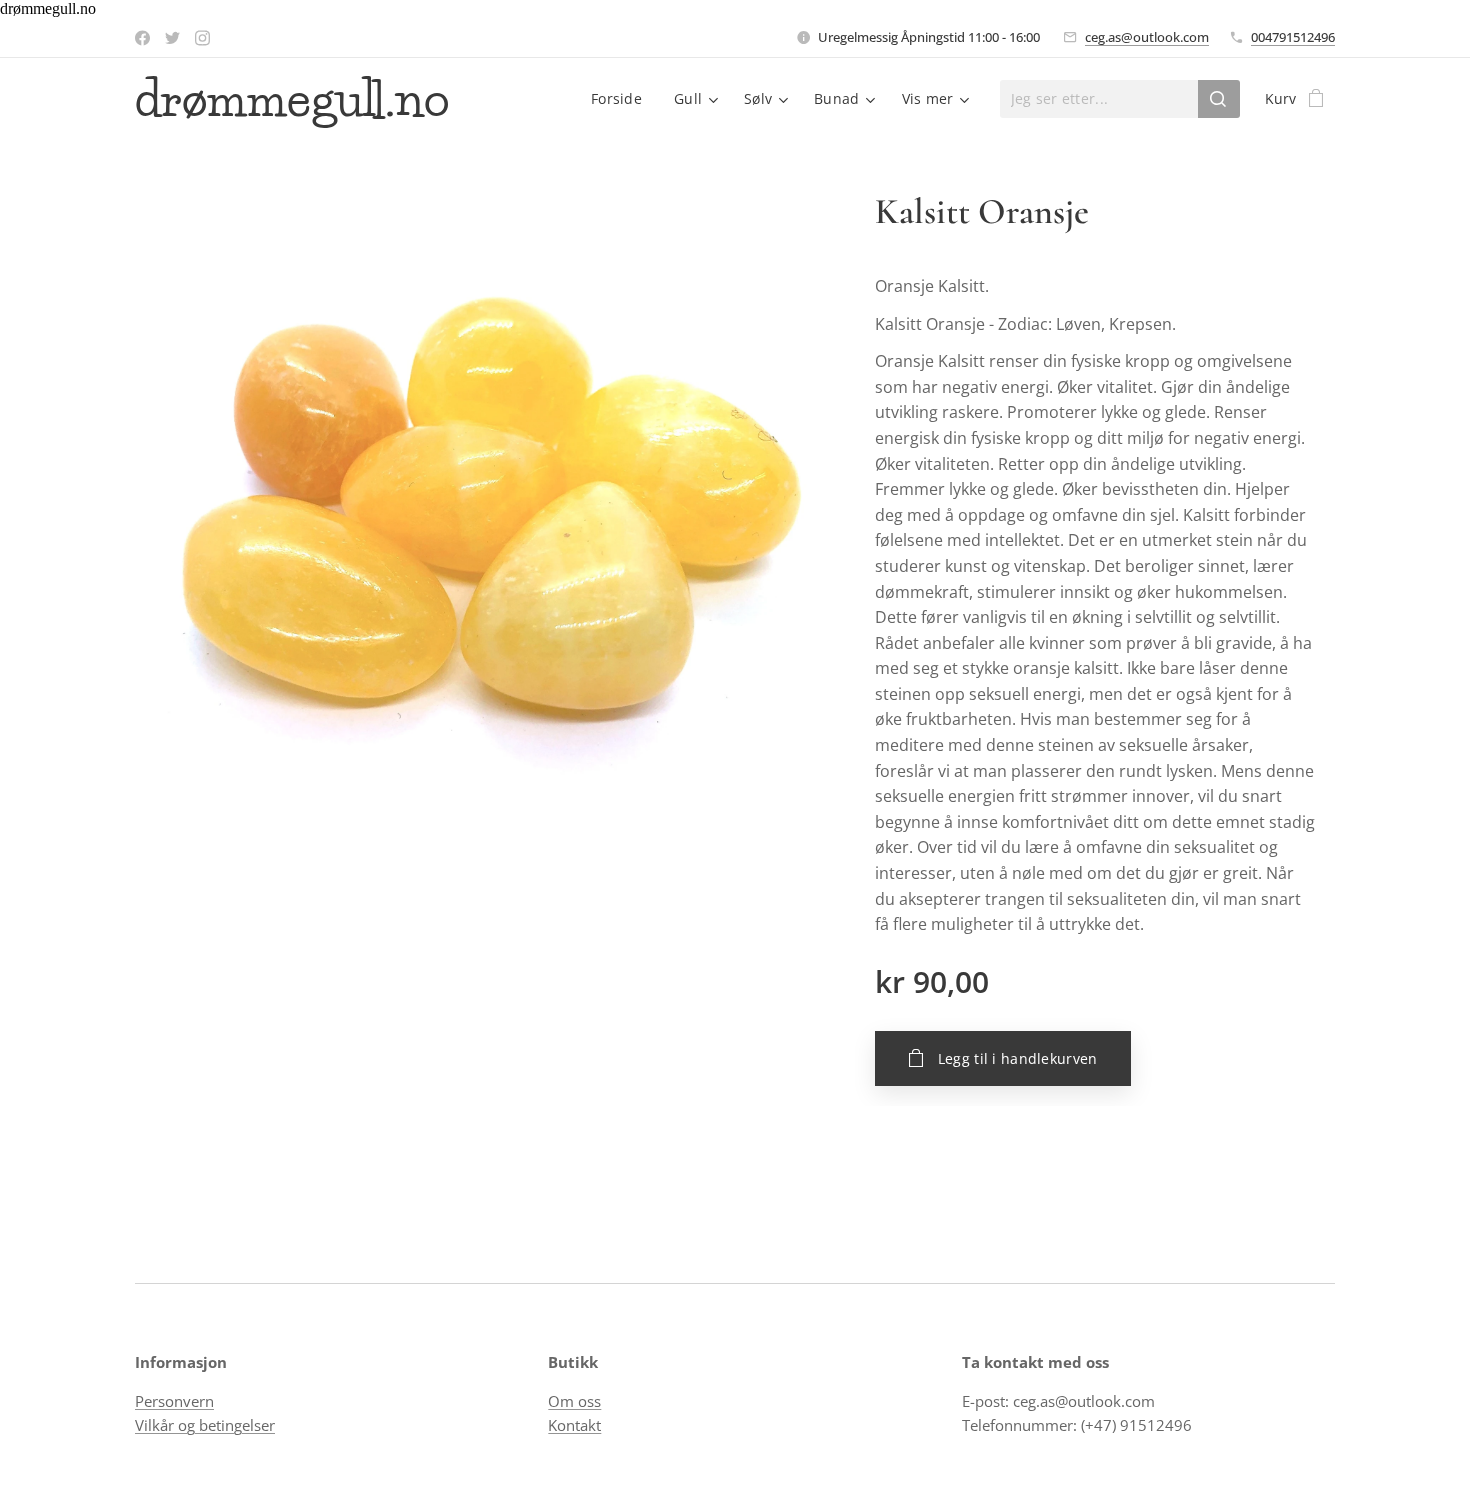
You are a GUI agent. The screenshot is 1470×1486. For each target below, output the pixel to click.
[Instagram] (202, 38)
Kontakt (574, 1425)
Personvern (174, 1401)
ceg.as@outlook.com (1147, 37)
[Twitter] (172, 38)
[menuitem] (622, 99)
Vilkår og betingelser (205, 1425)
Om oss (574, 1401)
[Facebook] (142, 38)
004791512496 (1293, 37)
